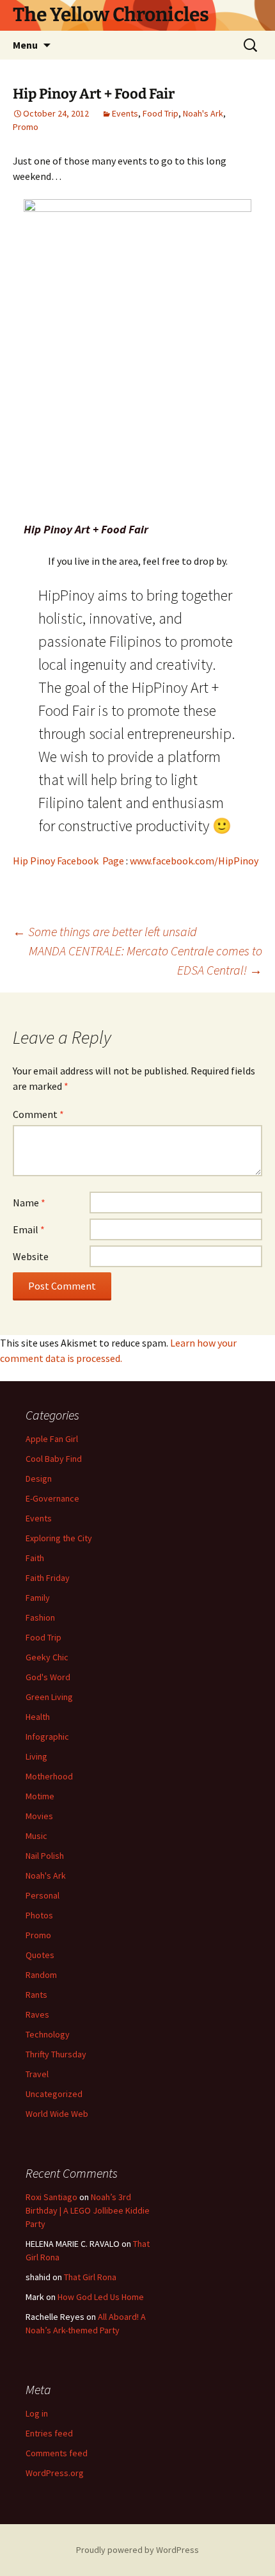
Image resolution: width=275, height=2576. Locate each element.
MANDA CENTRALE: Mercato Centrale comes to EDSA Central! (145, 960)
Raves (37, 2014)
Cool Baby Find (54, 1459)
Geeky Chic (47, 1657)
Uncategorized (54, 2094)
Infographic (47, 1737)
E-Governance (52, 1498)
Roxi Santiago (51, 2197)
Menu (25, 45)
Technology (48, 2034)
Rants (36, 1995)
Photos (39, 1915)
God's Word (48, 1677)
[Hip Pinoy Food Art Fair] (137, 358)
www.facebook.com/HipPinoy (194, 861)
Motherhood (49, 1776)
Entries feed (49, 2433)
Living (36, 1756)
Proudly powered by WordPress (137, 2550)
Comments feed (57, 2453)
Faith (35, 1558)
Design (39, 1478)
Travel (37, 2074)
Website (31, 1256)
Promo (26, 127)
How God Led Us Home (101, 2297)
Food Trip (161, 113)
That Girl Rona (90, 2277)
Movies (39, 1816)
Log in (37, 2413)
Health (38, 1717)
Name (29, 1203)
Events (125, 113)
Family (38, 1598)
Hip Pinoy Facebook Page (68, 861)
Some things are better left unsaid (105, 931)
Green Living (49, 1697)
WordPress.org (55, 2473)
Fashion (40, 1617)
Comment (38, 1114)
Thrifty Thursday (56, 2054)
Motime (40, 1796)
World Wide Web (57, 2114)
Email (29, 1229)
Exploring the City (59, 1538)
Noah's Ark (203, 113)
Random (41, 1975)
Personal (43, 1895)
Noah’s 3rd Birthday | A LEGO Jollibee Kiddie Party (88, 2210)
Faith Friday (48, 1578)
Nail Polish (45, 1856)
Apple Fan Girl (52, 1439)
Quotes (40, 1955)
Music (36, 1836)
